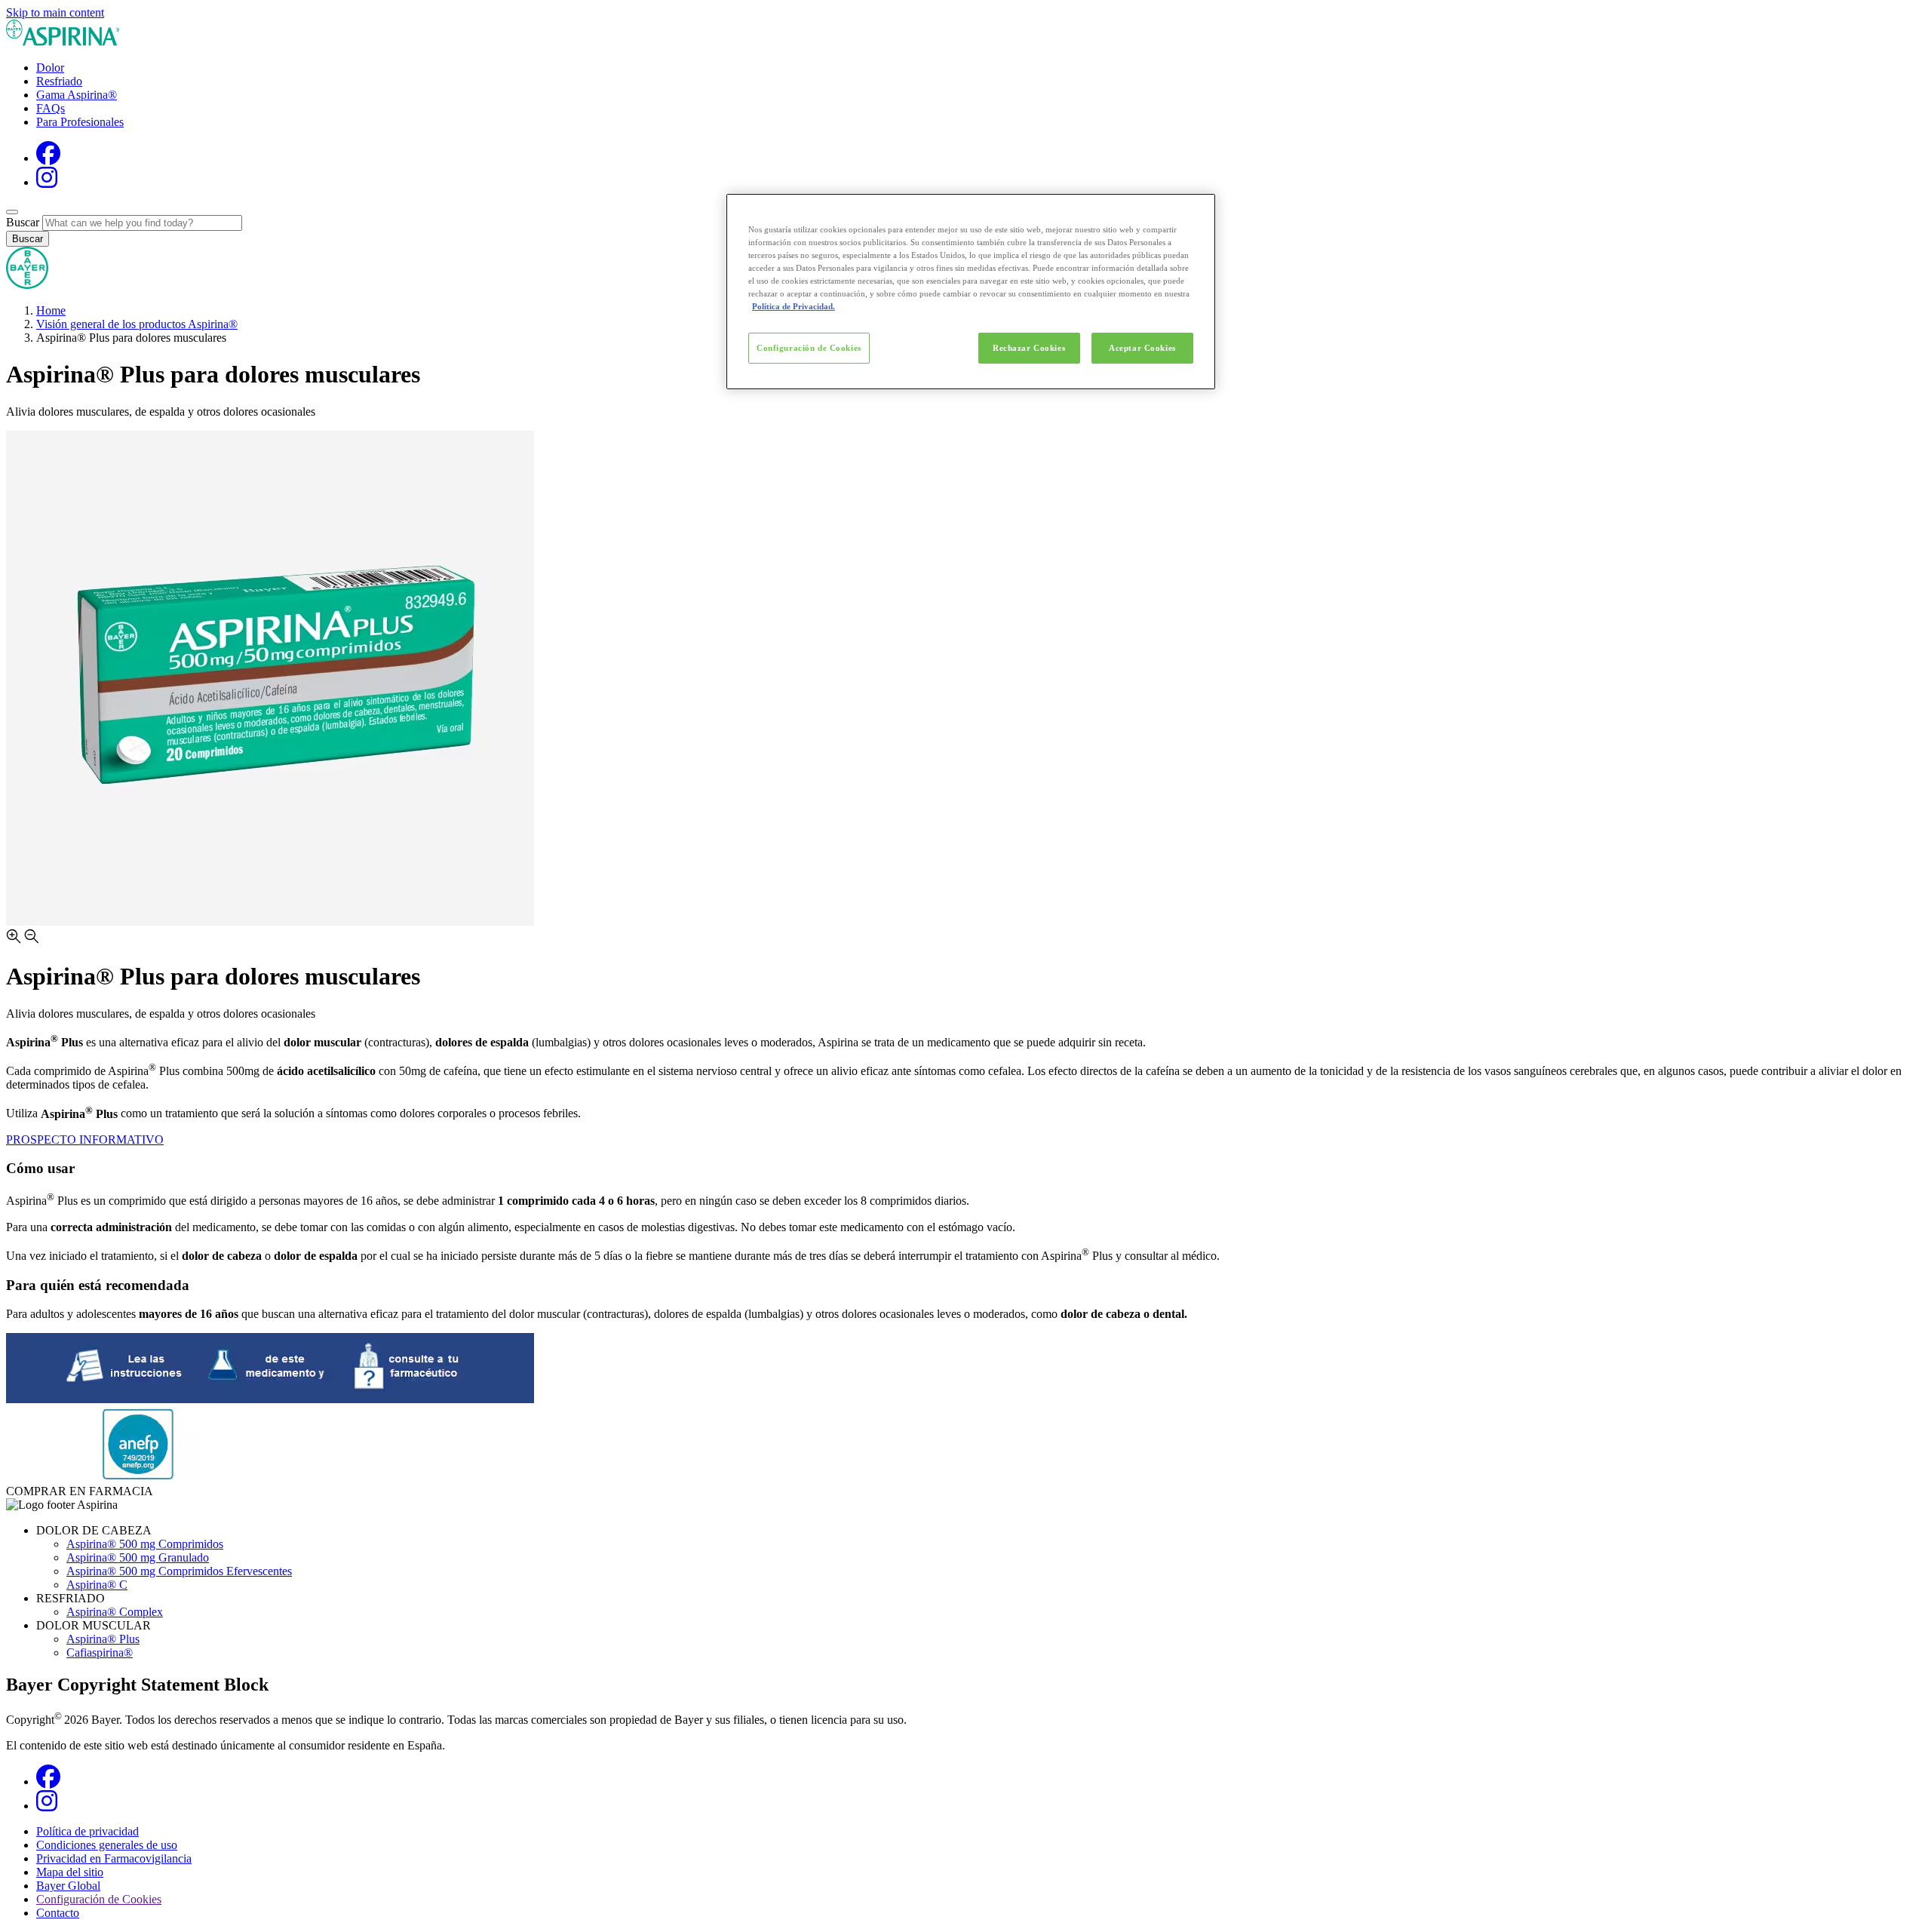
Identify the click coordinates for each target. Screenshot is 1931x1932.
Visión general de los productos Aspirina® (137, 324)
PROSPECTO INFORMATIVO (85, 1140)
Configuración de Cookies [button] (99, 1899)
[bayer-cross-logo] (27, 285)
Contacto (58, 1913)
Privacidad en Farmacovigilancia (114, 1858)
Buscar (23, 222)
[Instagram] (47, 182)
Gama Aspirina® (77, 95)
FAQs (51, 108)
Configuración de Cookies (809, 348)
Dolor (50, 68)
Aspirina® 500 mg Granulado (138, 1557)
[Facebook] (48, 158)
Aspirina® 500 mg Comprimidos (145, 1544)
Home (51, 310)
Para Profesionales (80, 122)
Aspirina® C (97, 1585)
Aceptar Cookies (1142, 348)
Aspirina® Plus (103, 1639)
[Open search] (12, 212)
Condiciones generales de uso (107, 1845)
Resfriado (59, 81)
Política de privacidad (87, 1831)
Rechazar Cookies (1029, 348)
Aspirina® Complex (115, 1612)
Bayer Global (68, 1886)
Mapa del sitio (70, 1872)
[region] (971, 292)
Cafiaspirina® (100, 1652)
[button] (965, 938)
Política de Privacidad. (794, 306)
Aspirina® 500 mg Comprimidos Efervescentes (179, 1571)
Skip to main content (55, 12)
